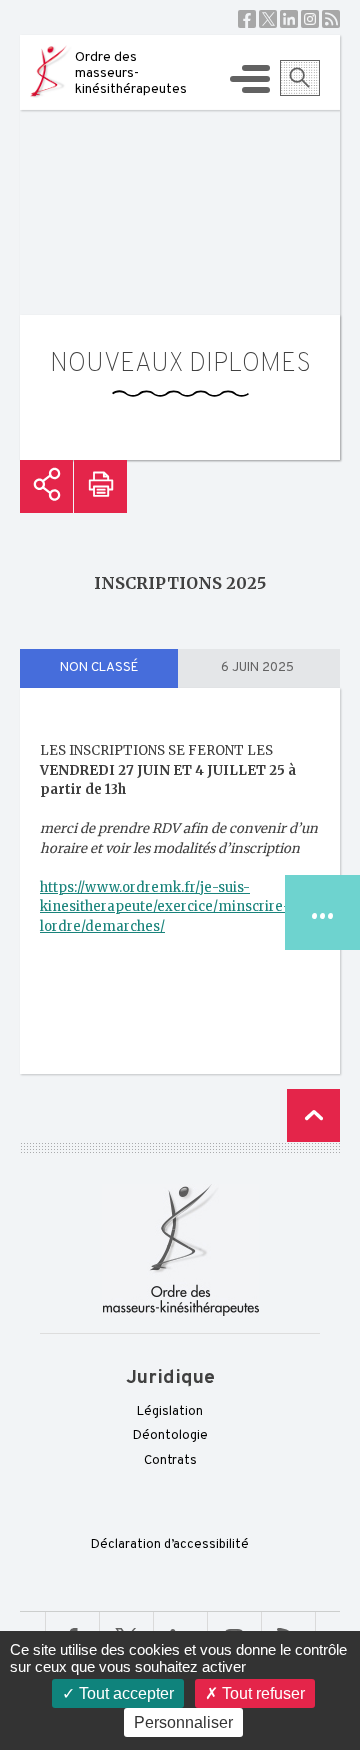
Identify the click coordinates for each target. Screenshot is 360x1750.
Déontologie (170, 1436)
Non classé (99, 668)
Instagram (310, 19)
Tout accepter (124, 1693)
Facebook (247, 19)
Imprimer (100, 486)
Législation (170, 1412)
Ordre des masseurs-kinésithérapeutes (131, 73)
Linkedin (289, 19)
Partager (46, 486)
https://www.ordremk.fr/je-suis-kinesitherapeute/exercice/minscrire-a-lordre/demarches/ (171, 907)
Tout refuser (261, 1693)
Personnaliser (183, 1722)
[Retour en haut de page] (313, 1115)
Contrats (170, 1461)
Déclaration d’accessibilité (170, 1545)
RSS (331, 19)
